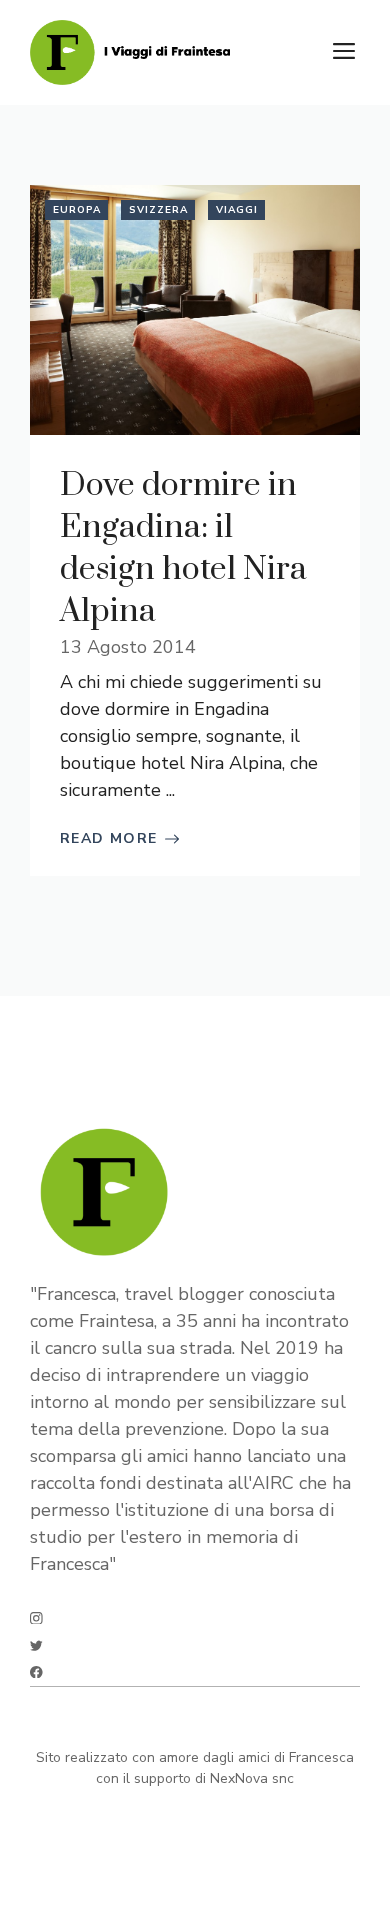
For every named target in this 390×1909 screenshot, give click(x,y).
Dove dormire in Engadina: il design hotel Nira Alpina (183, 548)
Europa (77, 210)
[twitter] (36, 1645)
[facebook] (36, 1672)
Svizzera (158, 210)
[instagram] (36, 1618)
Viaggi (237, 210)
